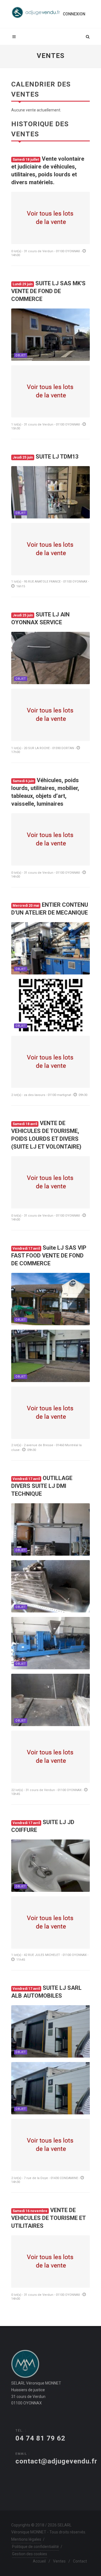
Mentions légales (26, 2539)
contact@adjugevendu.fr (56, 2461)
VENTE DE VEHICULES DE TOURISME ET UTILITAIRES (48, 2218)
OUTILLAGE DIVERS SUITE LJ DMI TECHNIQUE (42, 1486)
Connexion (74, 14)
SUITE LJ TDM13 (45, 457)
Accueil (39, 2561)
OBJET (21, 355)
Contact (80, 2561)
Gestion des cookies (30, 2554)
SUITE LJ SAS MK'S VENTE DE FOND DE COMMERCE (48, 291)
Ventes (59, 2561)
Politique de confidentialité (35, 2547)
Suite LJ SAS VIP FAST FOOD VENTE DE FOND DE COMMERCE (49, 1256)
